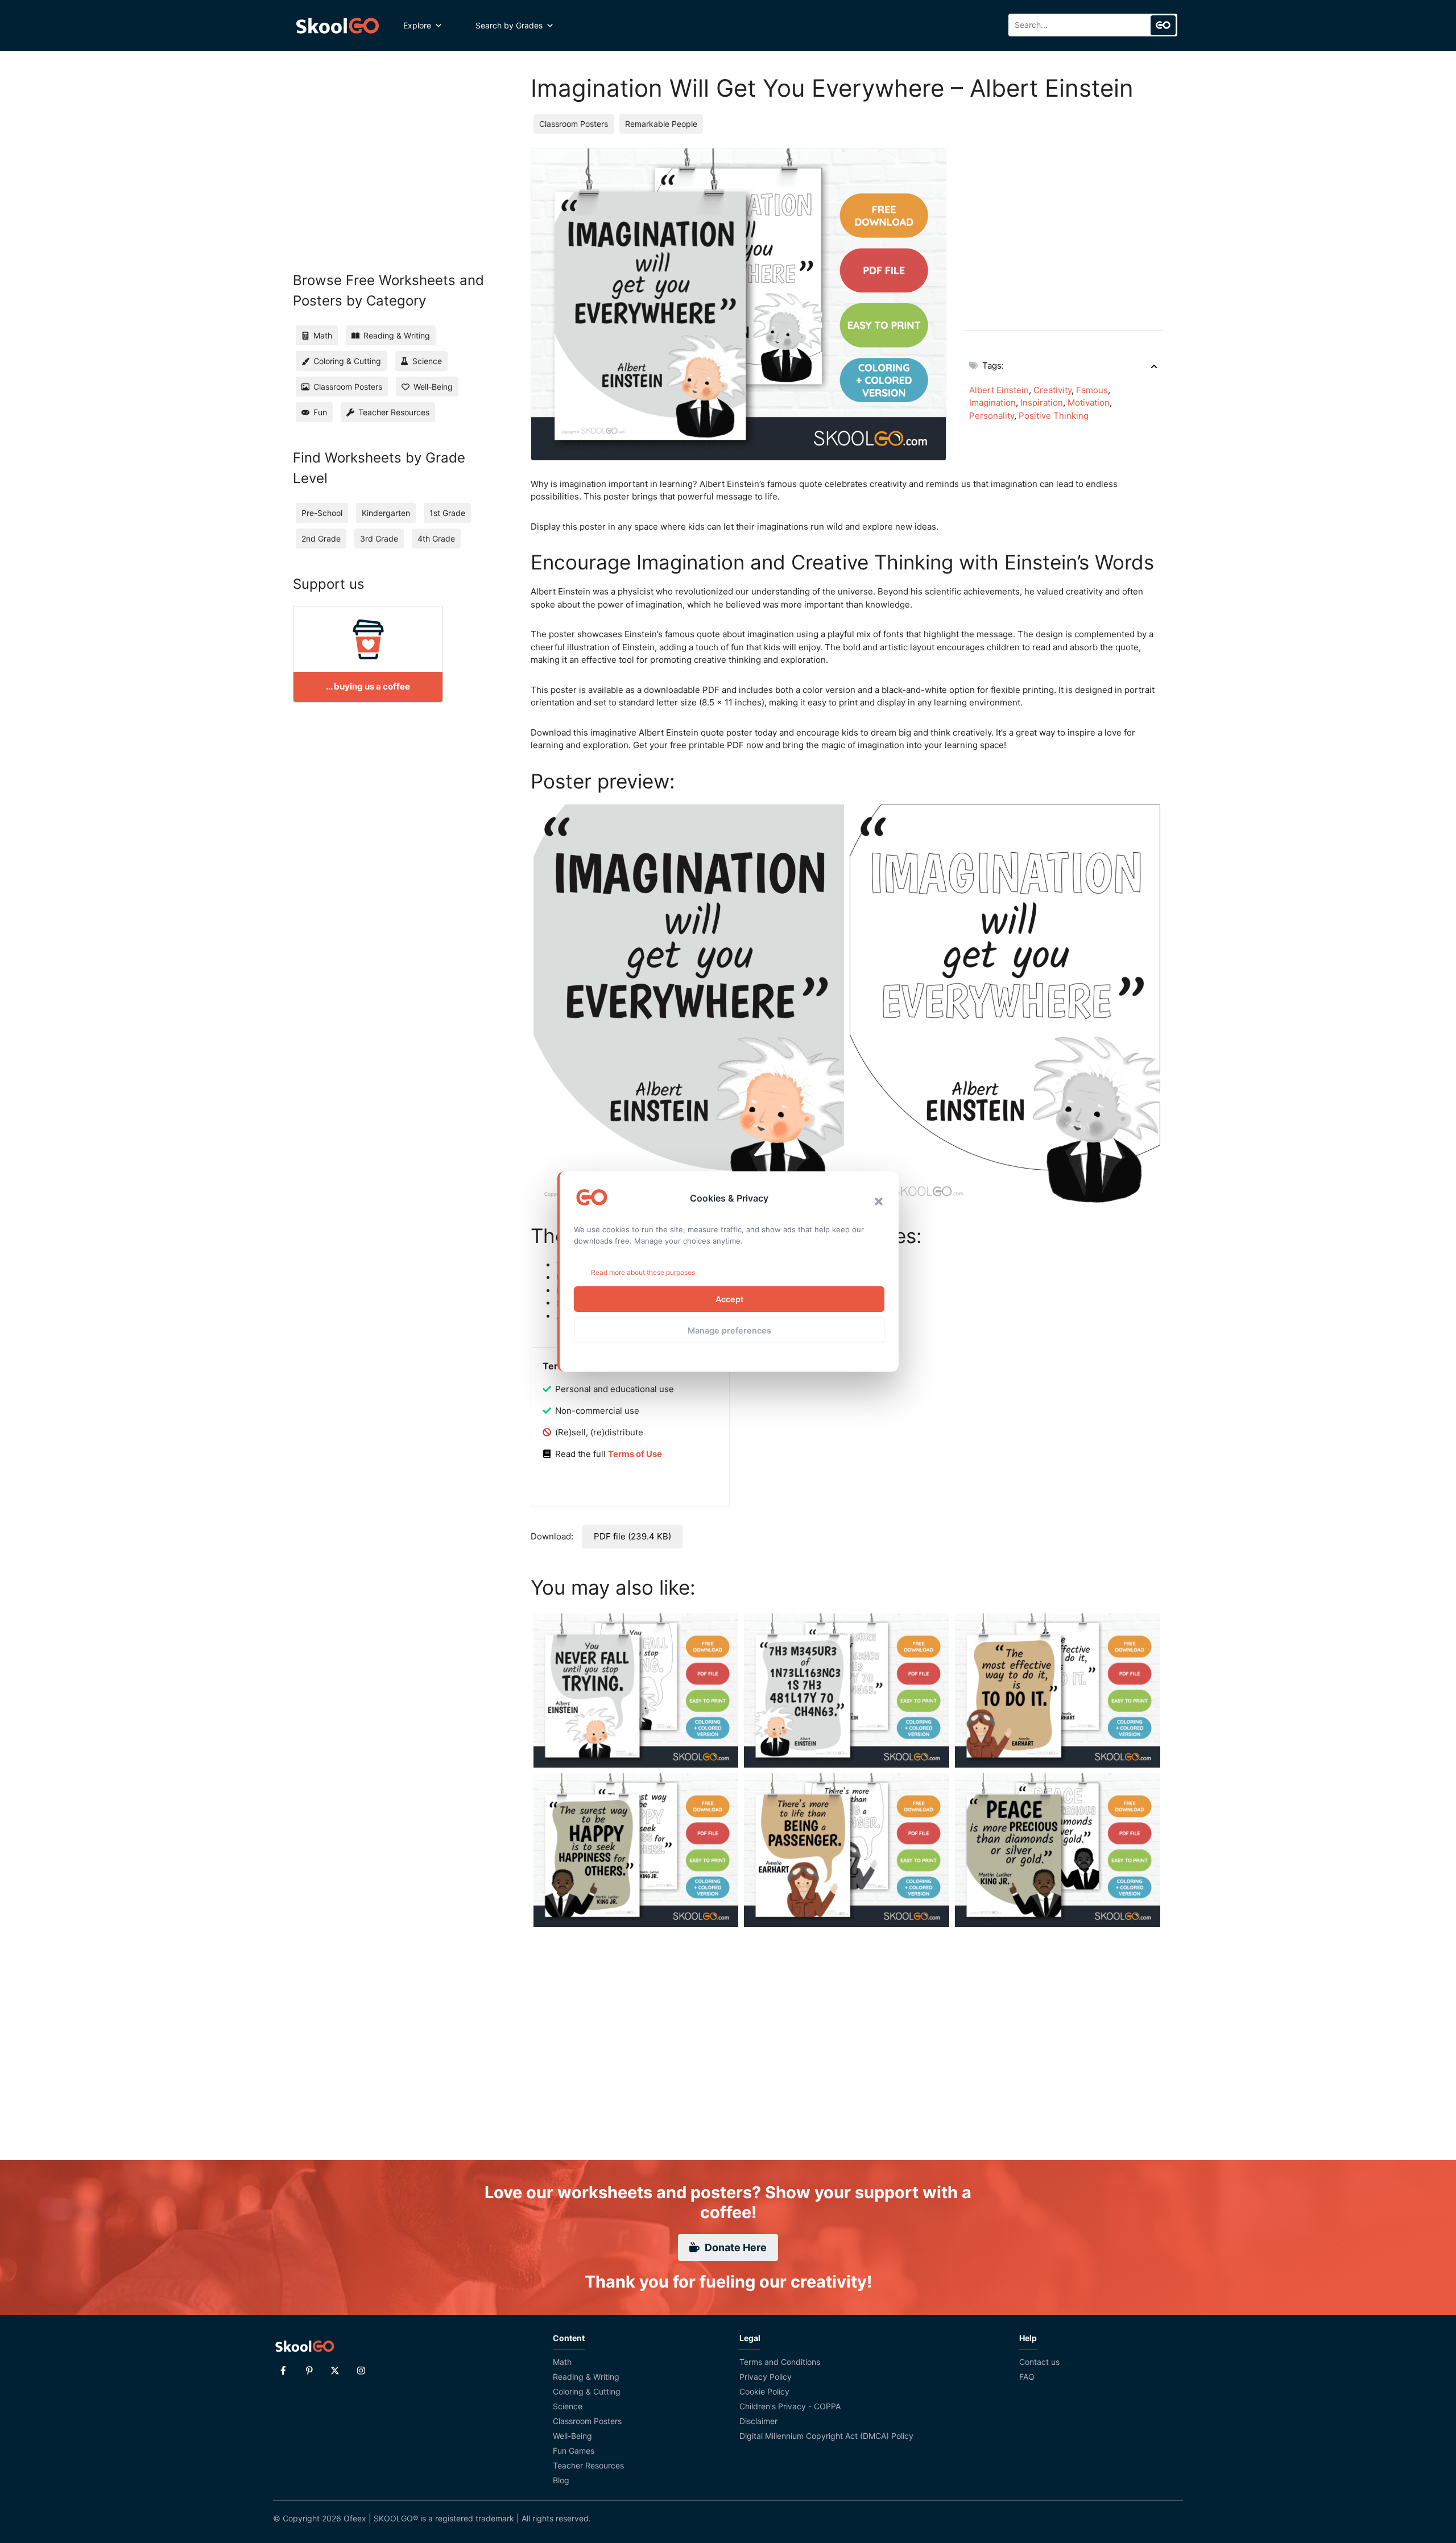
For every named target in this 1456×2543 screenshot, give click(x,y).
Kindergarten (386, 513)
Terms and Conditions (780, 2362)
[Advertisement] (1063, 228)
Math (562, 2362)
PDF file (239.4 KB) (632, 1536)
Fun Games (574, 2451)
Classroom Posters (574, 124)
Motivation (1089, 402)
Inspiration (1042, 402)
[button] (879, 1202)
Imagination (992, 402)
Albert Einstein (999, 390)
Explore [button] (417, 25)
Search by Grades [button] (509, 25)
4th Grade (436, 538)
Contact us (1039, 2362)
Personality (992, 416)
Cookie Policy (764, 2391)
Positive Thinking (1054, 416)
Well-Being (572, 2436)
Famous (1092, 390)
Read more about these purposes (643, 1272)
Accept (729, 1299)
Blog (561, 2480)
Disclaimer (758, 2421)
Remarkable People (661, 124)
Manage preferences (729, 1330)
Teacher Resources (588, 2465)
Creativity (1052, 390)
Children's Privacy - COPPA (790, 2406)
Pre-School (322, 513)
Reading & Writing (586, 2377)
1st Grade (447, 513)
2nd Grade (321, 538)
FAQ (1027, 2377)
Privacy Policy (766, 2377)
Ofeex (355, 2518)
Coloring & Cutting (587, 2391)
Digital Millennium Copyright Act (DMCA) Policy (826, 2436)
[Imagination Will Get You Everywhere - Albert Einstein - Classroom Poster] (689, 1006)
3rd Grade (379, 538)
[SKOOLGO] (338, 26)
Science (568, 2406)
